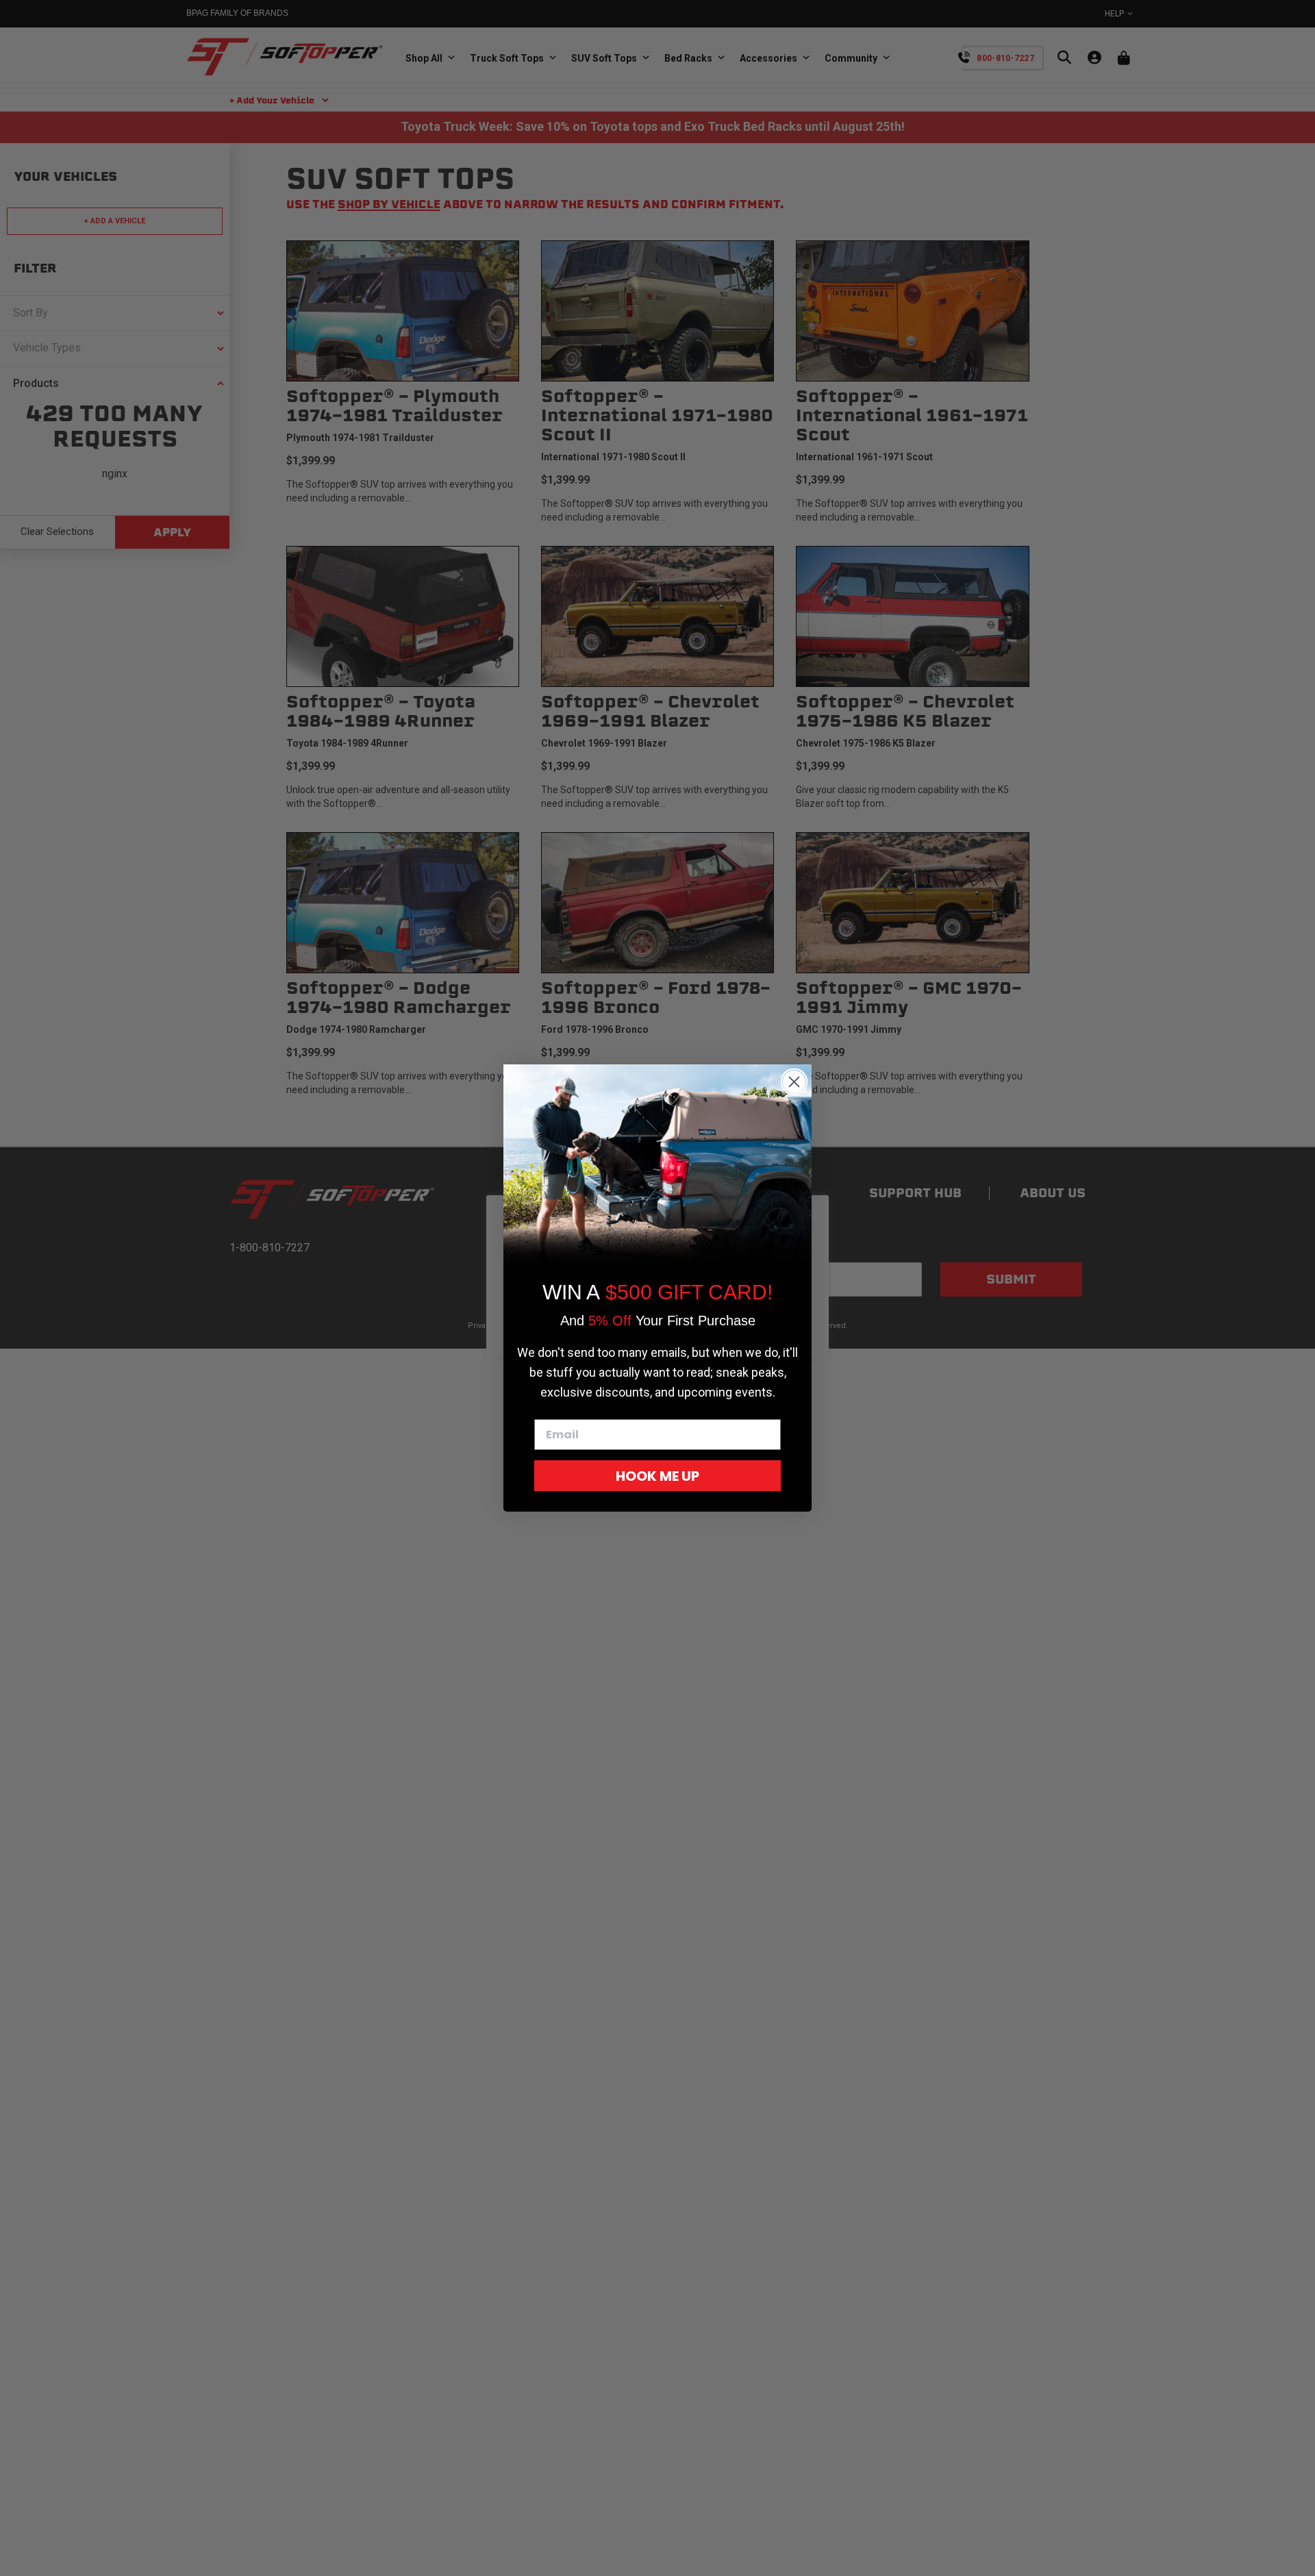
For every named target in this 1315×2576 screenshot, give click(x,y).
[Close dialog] (794, 1082)
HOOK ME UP (657, 1476)
